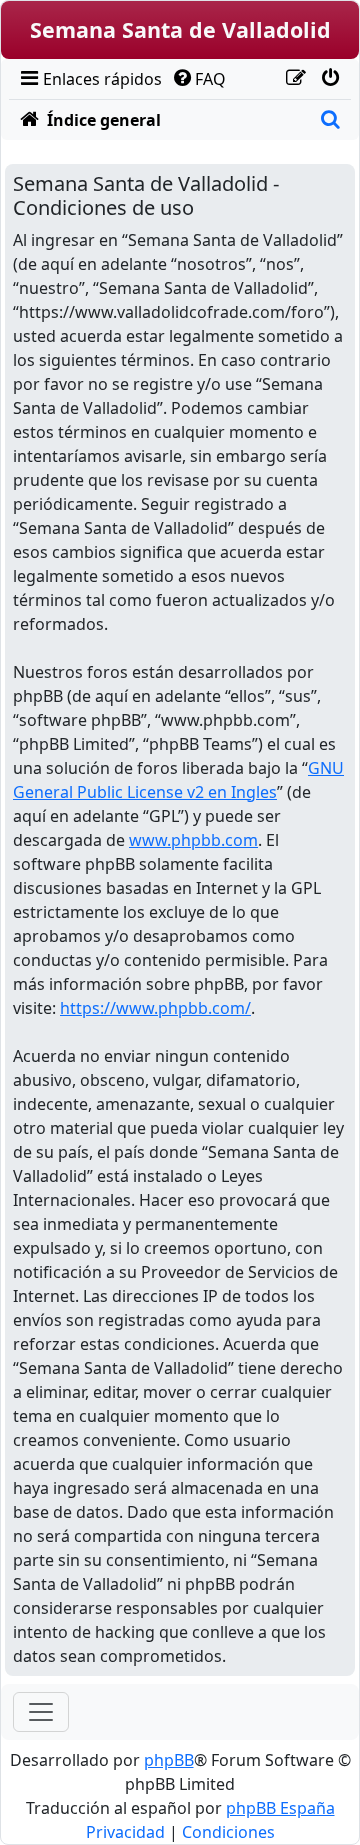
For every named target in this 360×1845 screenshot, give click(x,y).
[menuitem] (89, 79)
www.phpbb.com (193, 840)
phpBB (169, 1760)
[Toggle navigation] (41, 1712)
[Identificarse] (330, 79)
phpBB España (280, 1808)
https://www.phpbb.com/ (155, 1008)
